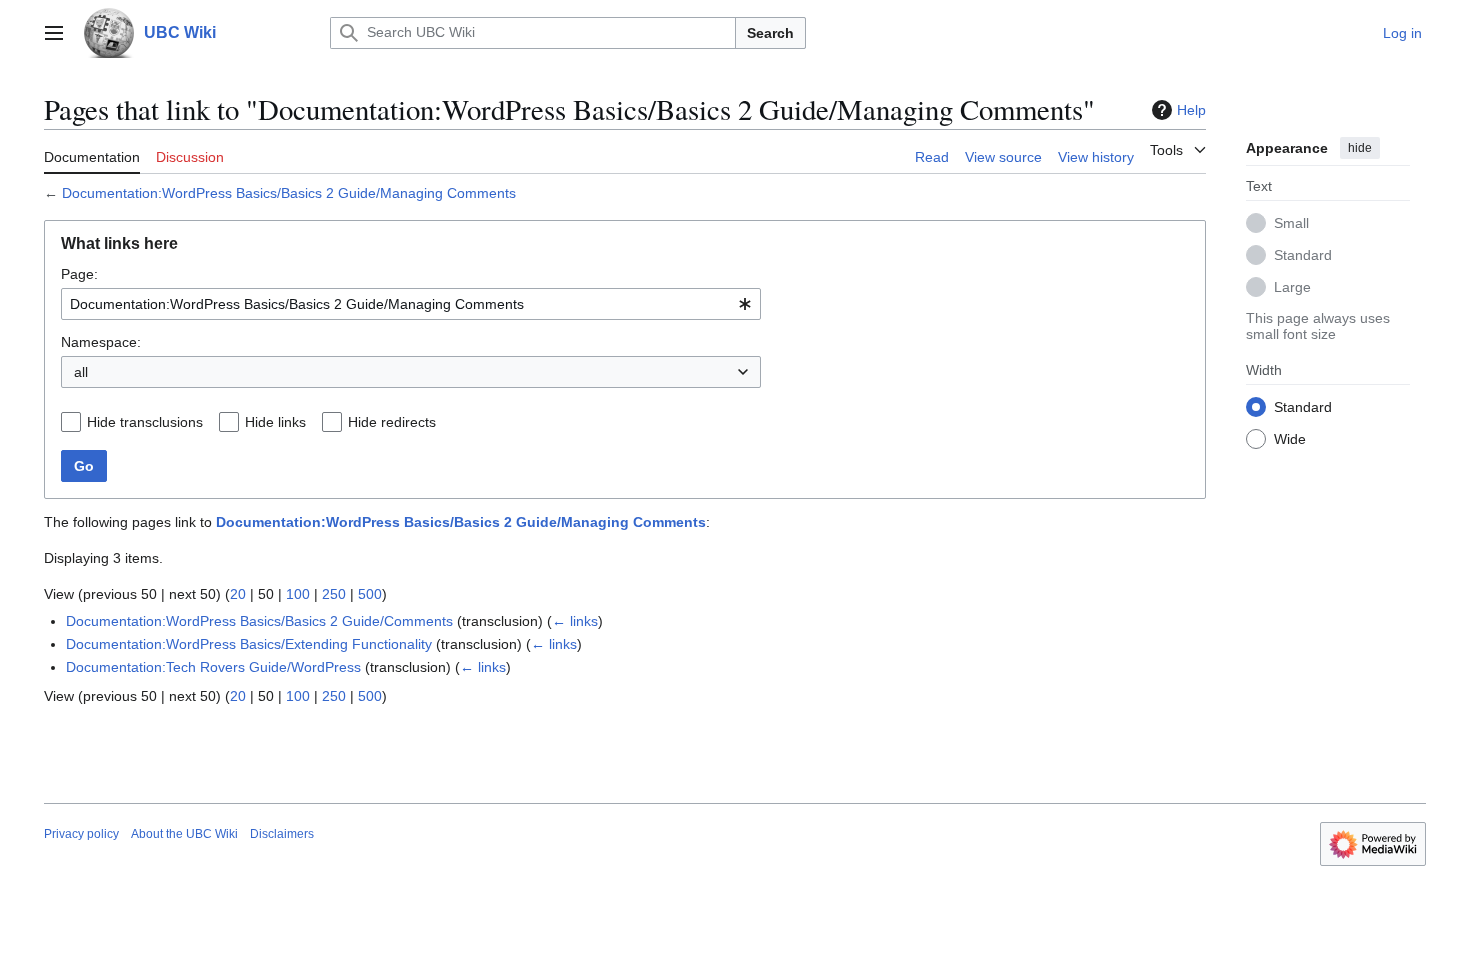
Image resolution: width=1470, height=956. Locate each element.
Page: (79, 274)
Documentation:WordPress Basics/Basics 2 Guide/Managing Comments (289, 193)
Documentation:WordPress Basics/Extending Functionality (249, 644)
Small (1291, 223)
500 (370, 594)
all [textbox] (81, 372)
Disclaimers (282, 834)
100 (298, 594)
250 (334, 594)
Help (1191, 110)
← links (575, 621)
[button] (54, 33)
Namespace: (101, 342)
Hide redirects (392, 422)
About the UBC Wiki (184, 834)
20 (238, 594)
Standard (1303, 255)
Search (770, 33)
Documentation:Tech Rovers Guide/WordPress (213, 667)
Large (1292, 287)
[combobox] (411, 304)
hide (1360, 148)
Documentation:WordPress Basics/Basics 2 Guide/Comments (259, 621)
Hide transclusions (145, 422)
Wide (1290, 439)
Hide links (275, 422)
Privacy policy (81, 834)
